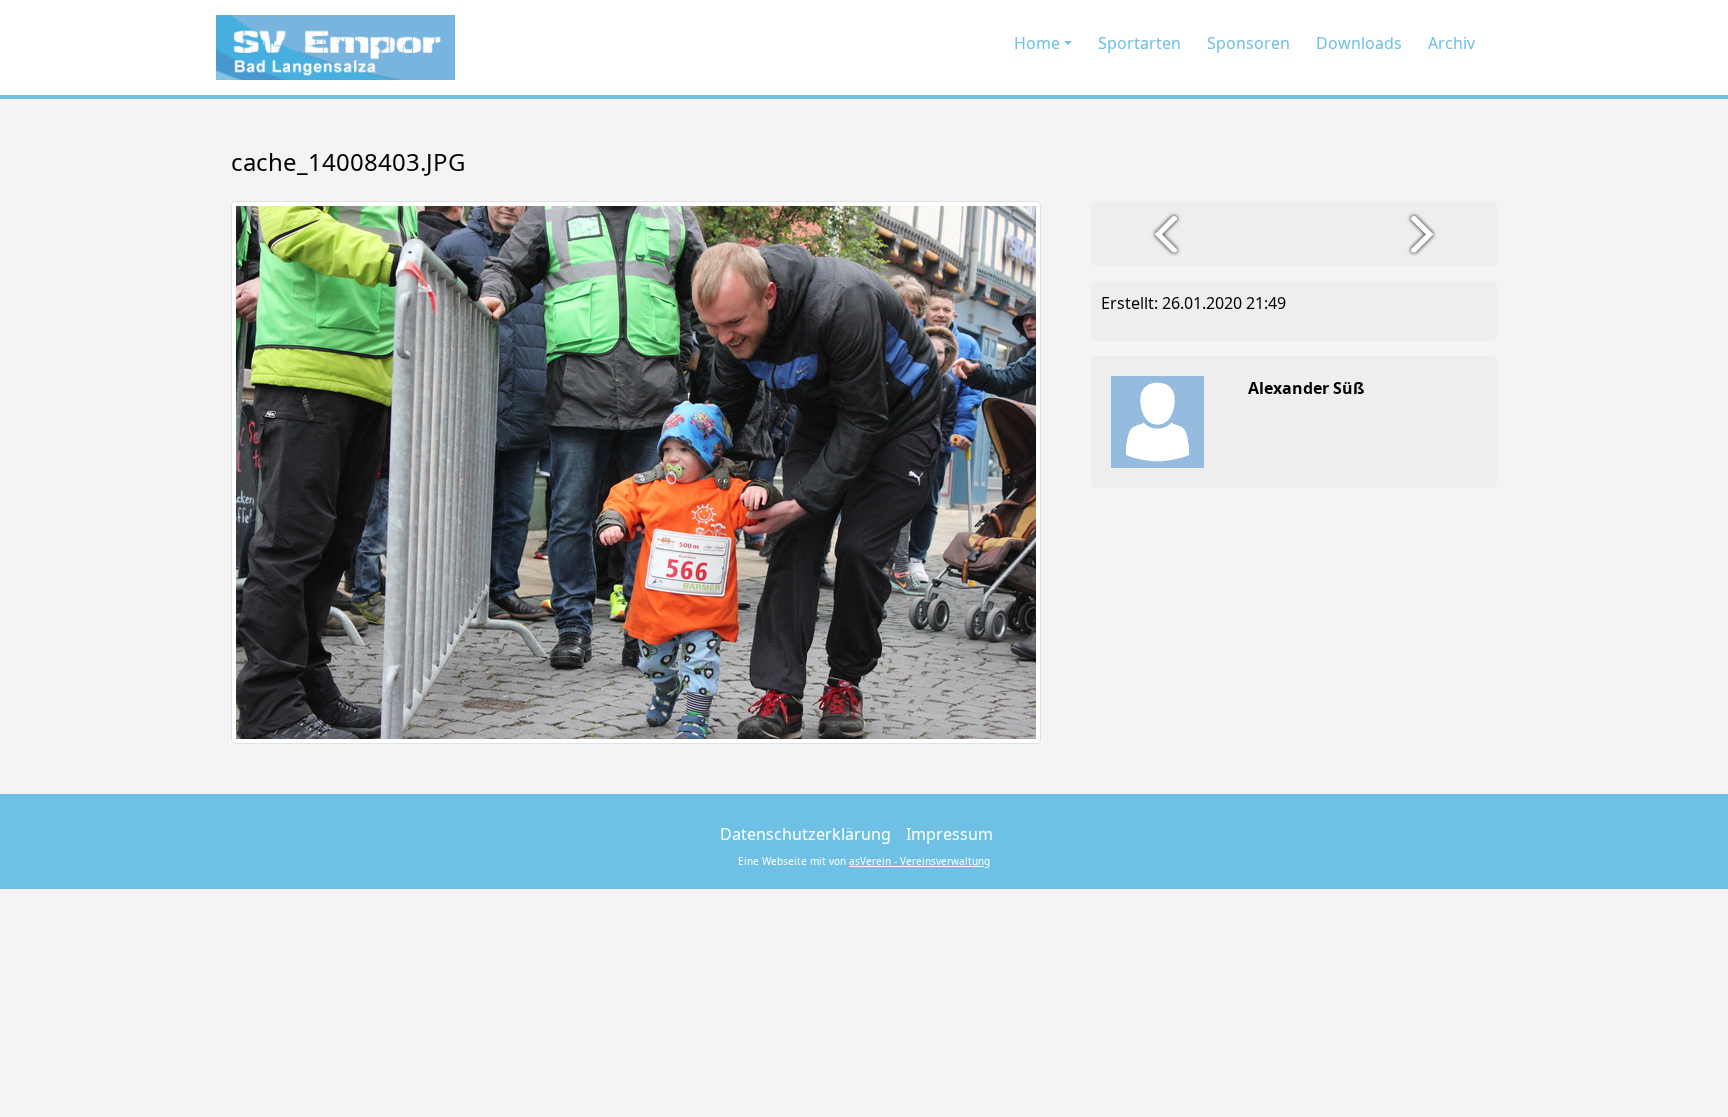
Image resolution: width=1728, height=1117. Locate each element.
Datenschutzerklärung (805, 834)
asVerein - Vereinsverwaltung (919, 861)
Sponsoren (1248, 43)
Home (1037, 43)
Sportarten (1139, 43)
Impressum (949, 834)
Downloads (1359, 43)
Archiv (1451, 43)
